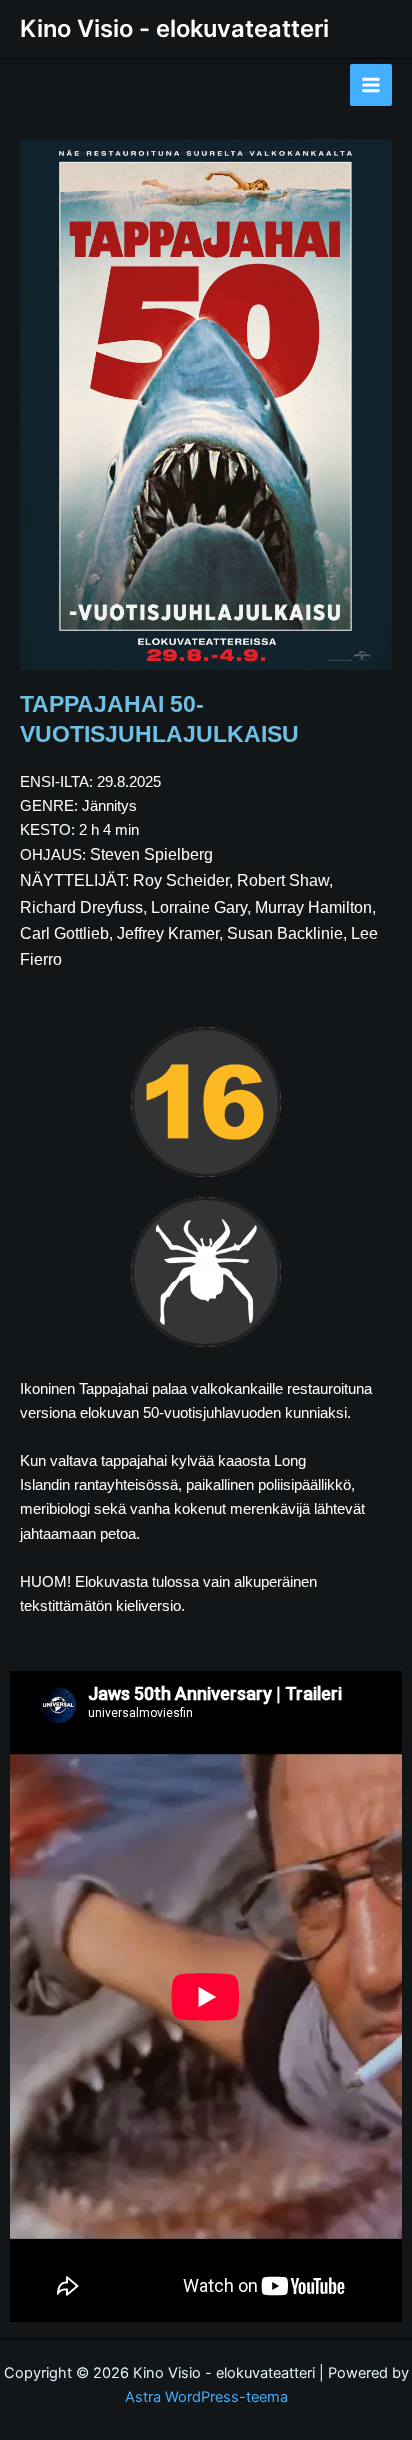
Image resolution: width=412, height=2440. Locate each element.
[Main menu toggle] (371, 85)
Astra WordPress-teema (206, 2397)
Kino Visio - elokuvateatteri (174, 28)
